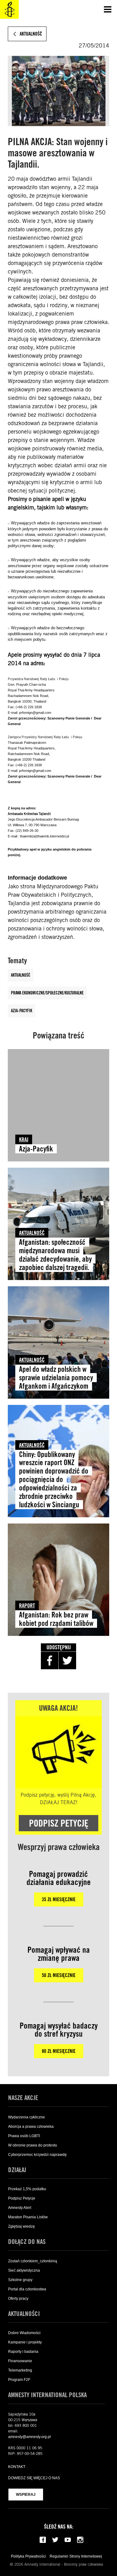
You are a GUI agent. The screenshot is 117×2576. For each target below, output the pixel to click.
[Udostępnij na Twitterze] (67, 1661)
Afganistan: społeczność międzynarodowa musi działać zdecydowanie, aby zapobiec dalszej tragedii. (55, 1255)
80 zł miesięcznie (59, 2051)
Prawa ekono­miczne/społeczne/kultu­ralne (47, 993)
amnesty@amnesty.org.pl (29, 2437)
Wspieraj (26, 2495)
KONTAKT (17, 2467)
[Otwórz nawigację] (108, 9)
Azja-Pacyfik (22, 1011)
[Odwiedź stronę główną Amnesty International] (9, 9)
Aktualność (21, 975)
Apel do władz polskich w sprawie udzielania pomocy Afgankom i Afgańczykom (56, 1378)
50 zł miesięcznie (59, 1975)
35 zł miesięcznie (59, 1899)
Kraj (24, 1139)
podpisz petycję (59, 1823)
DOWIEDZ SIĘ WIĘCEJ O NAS (34, 2478)
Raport (27, 1605)
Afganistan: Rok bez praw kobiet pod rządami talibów (56, 1619)
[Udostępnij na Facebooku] (50, 1661)
